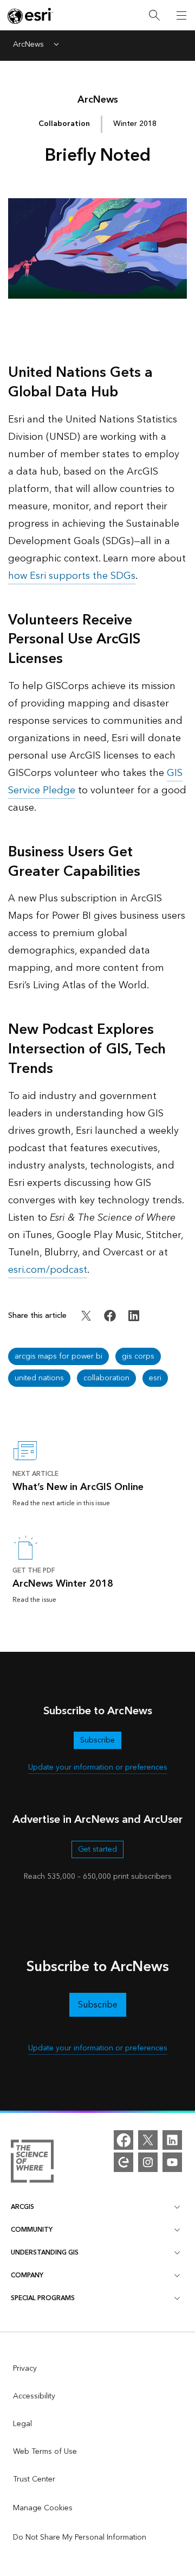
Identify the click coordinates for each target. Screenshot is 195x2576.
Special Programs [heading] (43, 2298)
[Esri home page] (30, 16)
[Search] (154, 15)
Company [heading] (27, 2275)
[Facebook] (123, 2140)
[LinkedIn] (172, 2140)
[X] (148, 2140)
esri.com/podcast (48, 1270)
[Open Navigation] (181, 15)
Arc (98, 100)
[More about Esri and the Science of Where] (32, 2163)
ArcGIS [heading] (22, 2207)
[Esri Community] (123, 2162)
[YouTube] (172, 2162)
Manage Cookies (43, 2508)
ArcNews (28, 45)
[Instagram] (148, 2162)
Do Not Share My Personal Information (80, 2537)
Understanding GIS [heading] (45, 2253)
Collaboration (64, 124)
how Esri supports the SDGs (72, 576)
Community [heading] (32, 2230)
